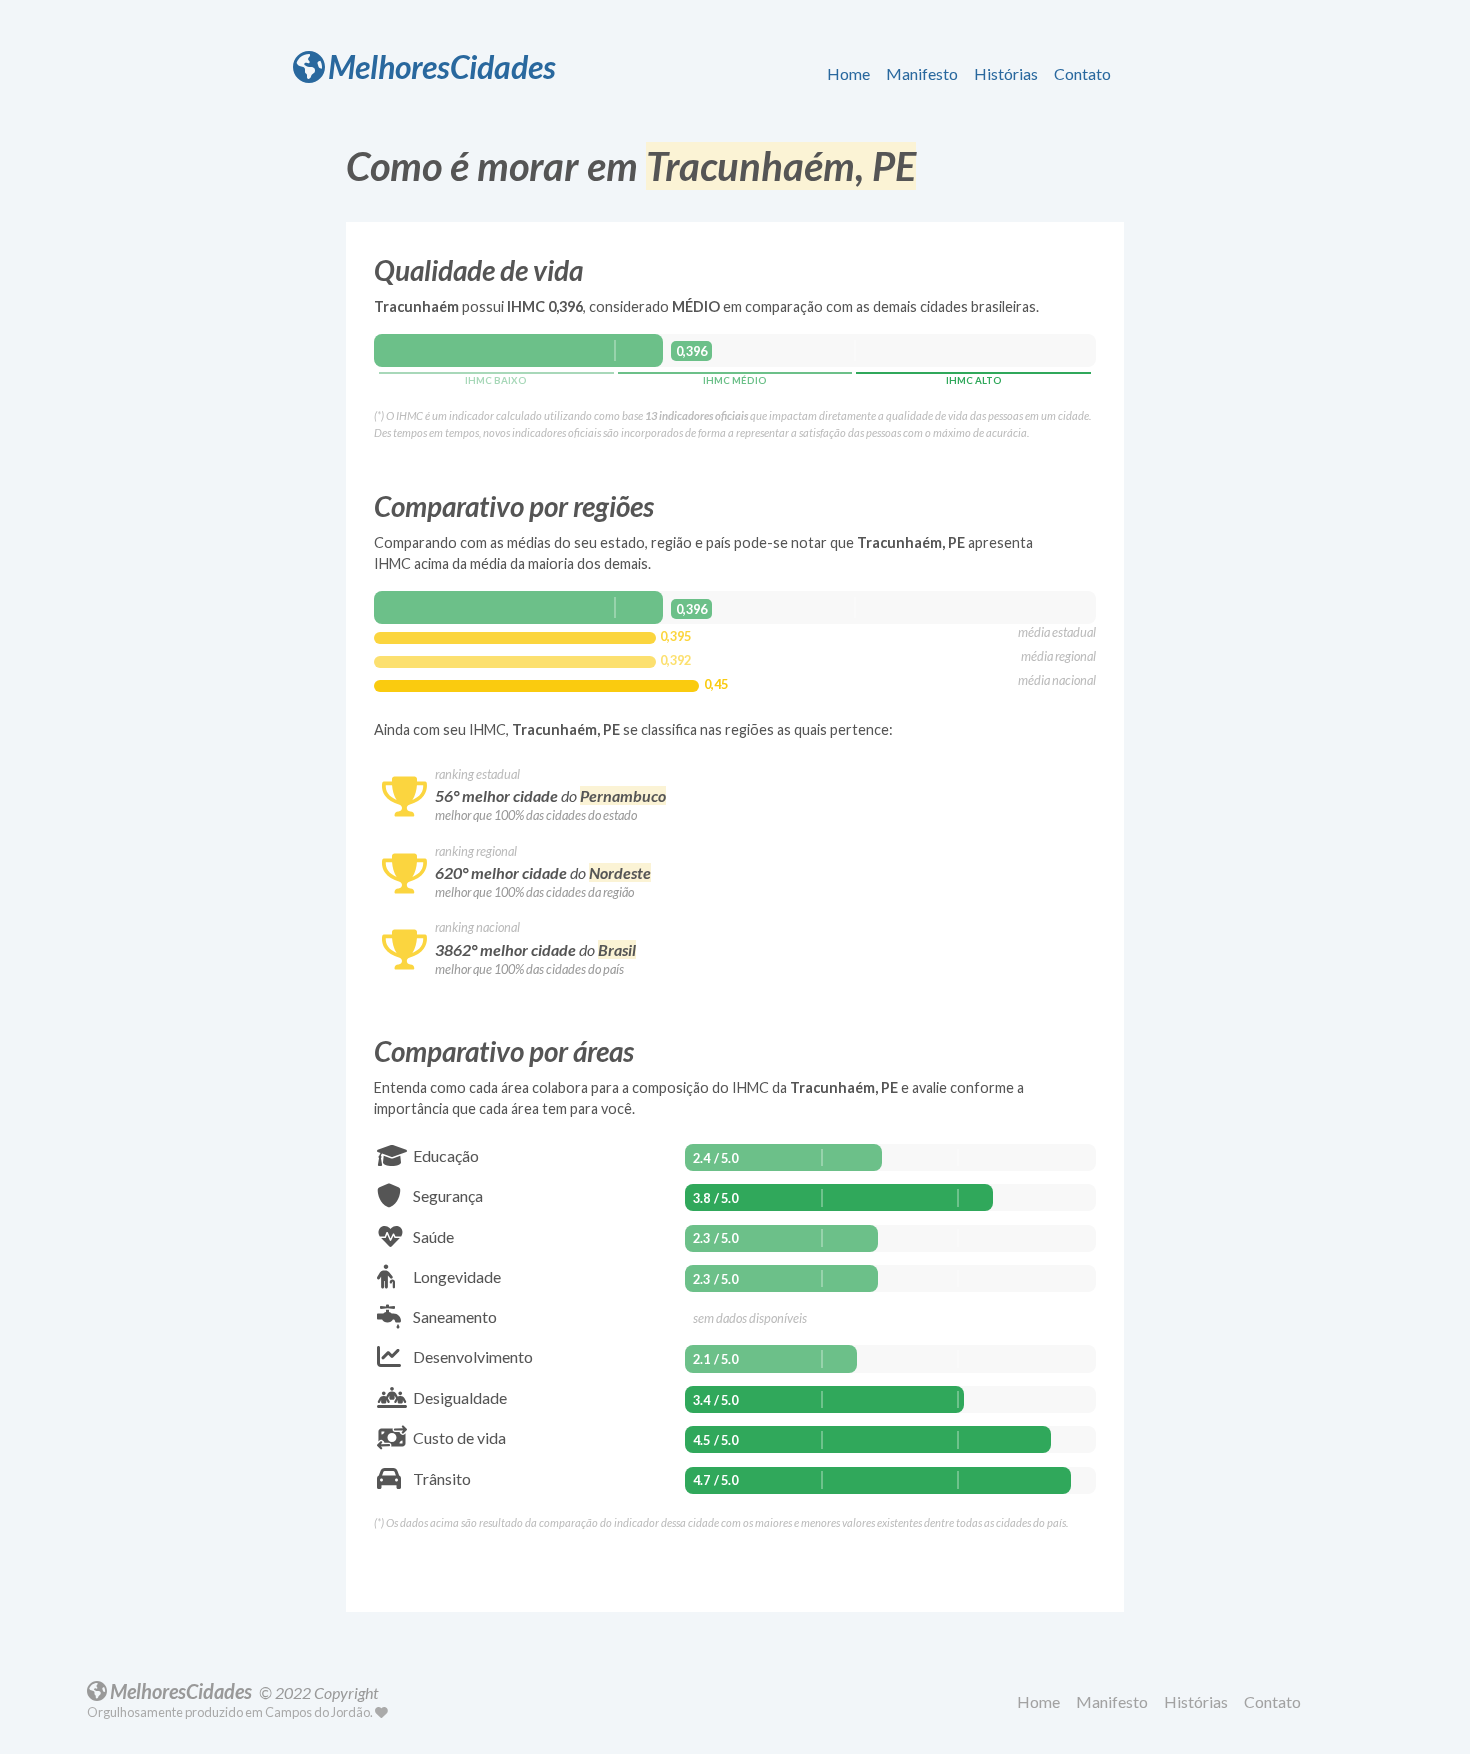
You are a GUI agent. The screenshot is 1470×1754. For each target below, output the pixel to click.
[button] (852, 75)
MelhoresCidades (442, 66)
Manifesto (922, 73)
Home (848, 73)
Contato (1082, 73)
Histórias (1006, 73)
